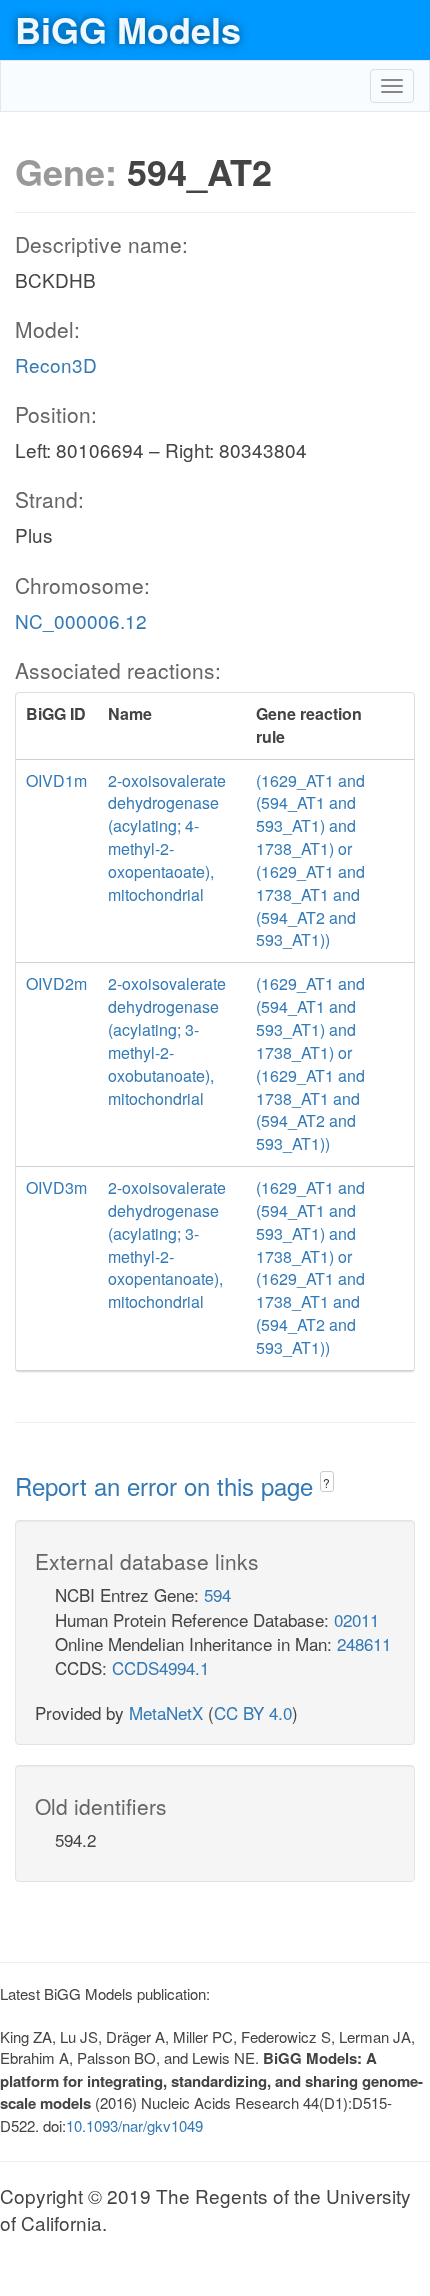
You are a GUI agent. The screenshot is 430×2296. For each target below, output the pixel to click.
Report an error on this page (167, 1485)
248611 (364, 1643)
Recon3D (56, 364)
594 (217, 1594)
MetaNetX (166, 1712)
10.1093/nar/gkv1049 (134, 2125)
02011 (356, 1619)
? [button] (326, 1482)
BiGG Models (128, 29)
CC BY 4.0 (253, 1712)
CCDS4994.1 (160, 1667)
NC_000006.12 (81, 620)
